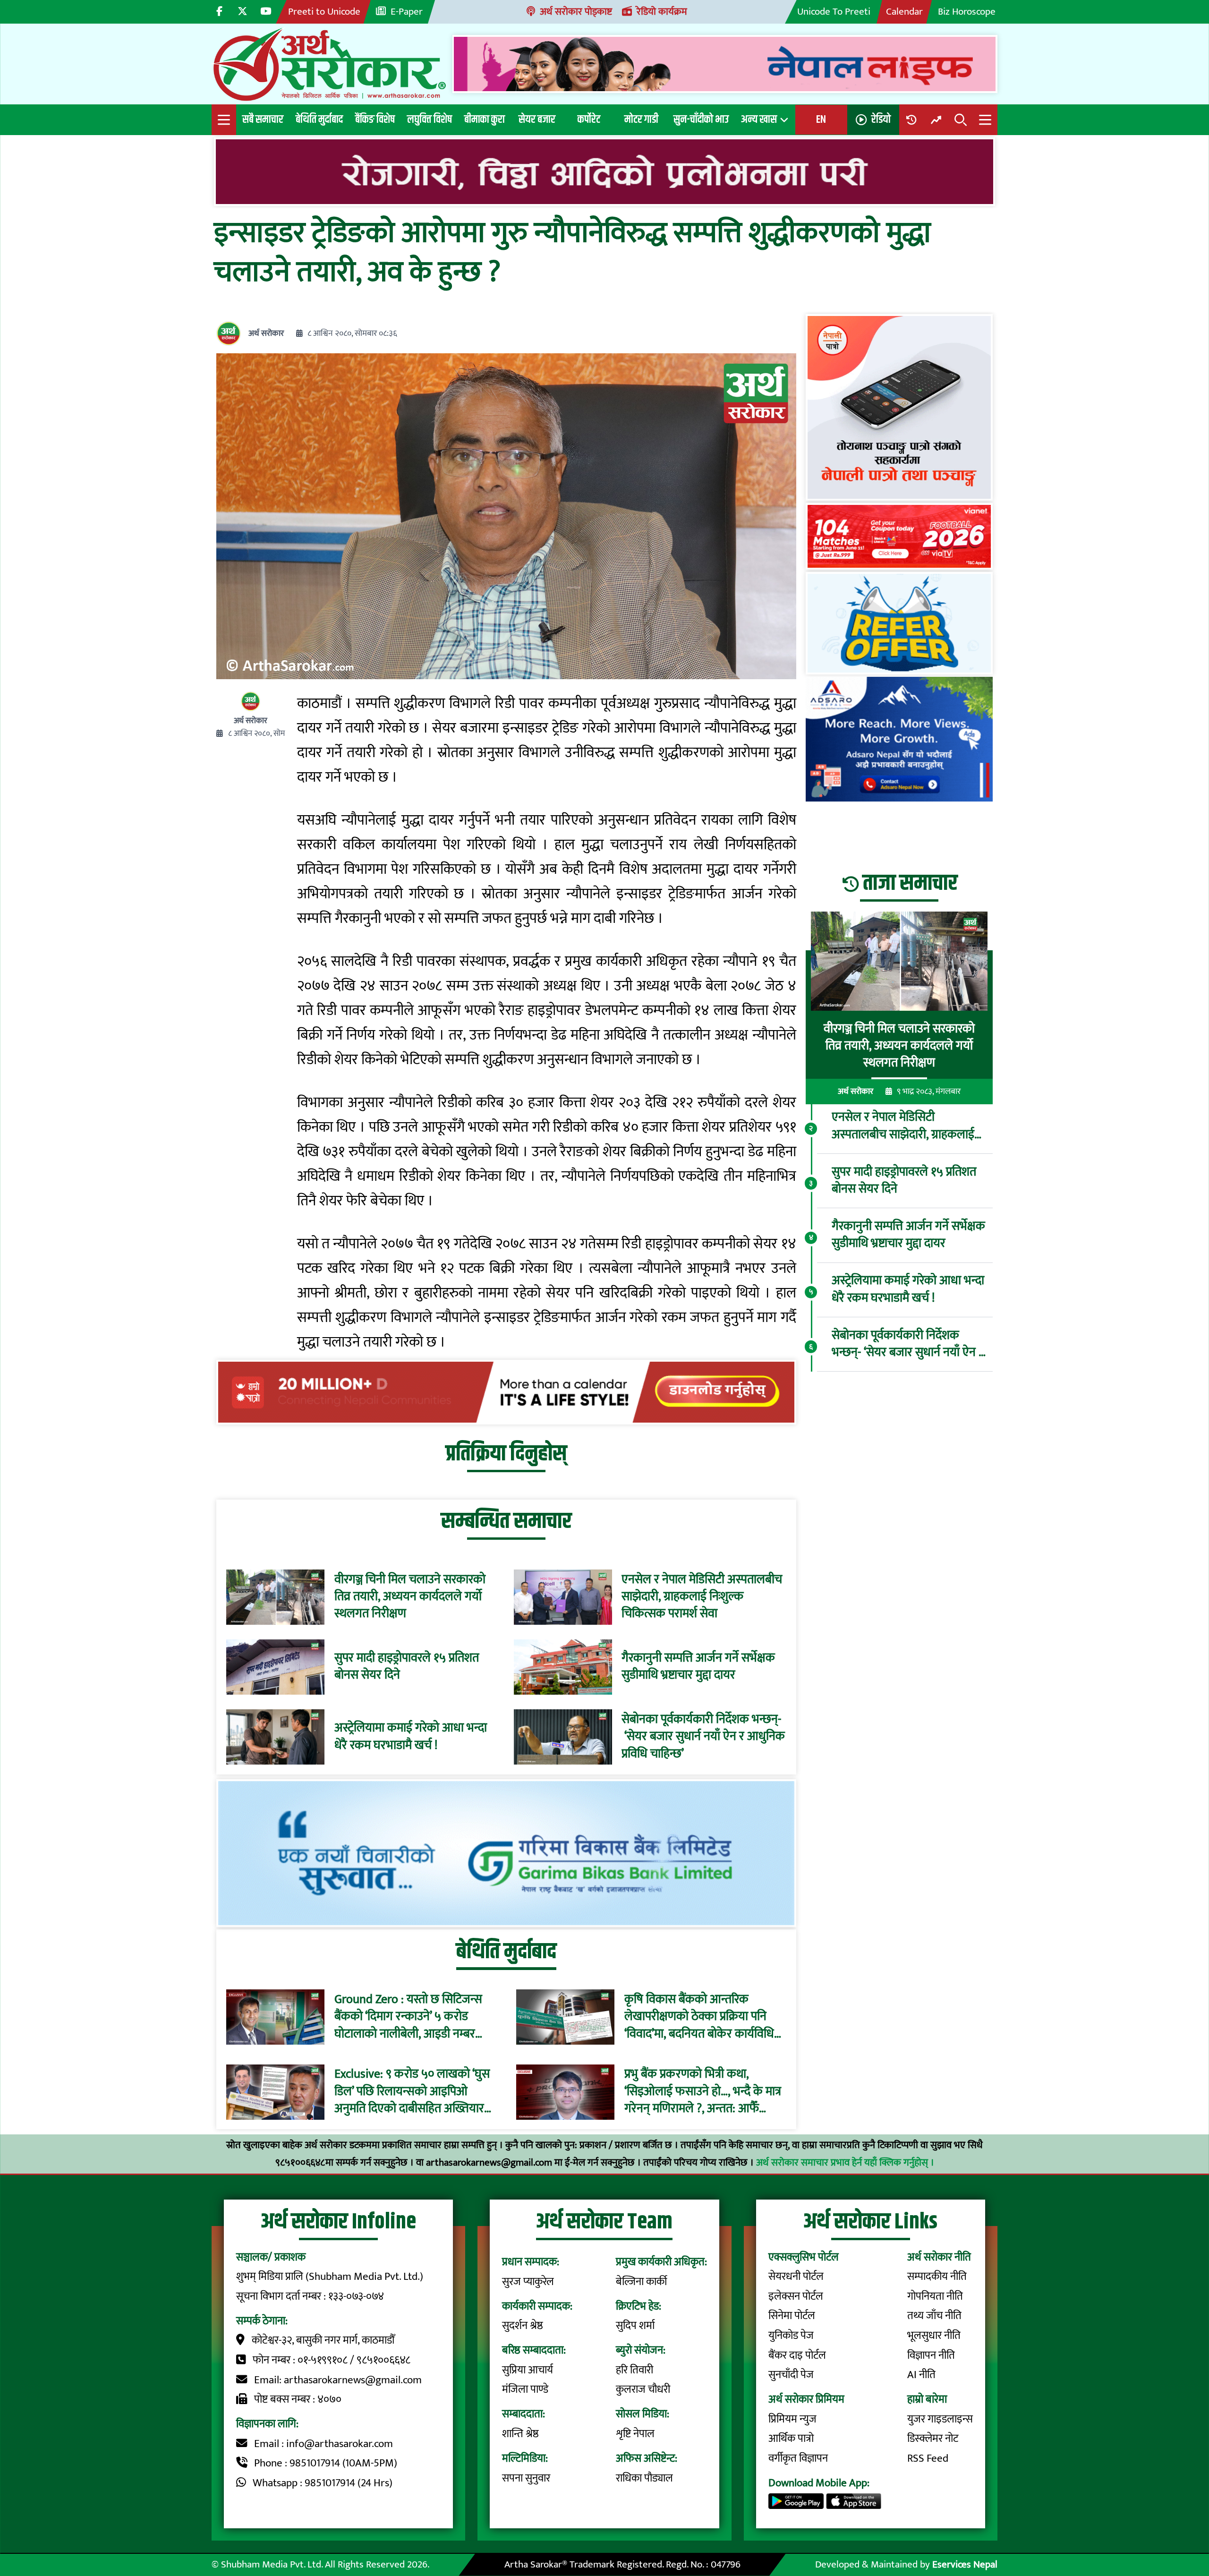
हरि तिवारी (634, 2370)
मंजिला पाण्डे (525, 2389)
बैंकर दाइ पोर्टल (797, 2355)
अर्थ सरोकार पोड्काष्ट (576, 12)
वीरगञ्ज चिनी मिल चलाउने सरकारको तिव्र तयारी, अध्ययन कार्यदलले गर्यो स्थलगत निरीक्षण (410, 1597)
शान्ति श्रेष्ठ (520, 2434)
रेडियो (881, 119)
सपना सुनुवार (526, 2478)
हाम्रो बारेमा (927, 2399)
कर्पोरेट (589, 119)
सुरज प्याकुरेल (528, 2282)
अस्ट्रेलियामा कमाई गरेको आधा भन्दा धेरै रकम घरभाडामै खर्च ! (411, 1737)
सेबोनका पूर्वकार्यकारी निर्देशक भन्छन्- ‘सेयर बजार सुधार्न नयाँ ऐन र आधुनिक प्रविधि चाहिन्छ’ (703, 1737)
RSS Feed (928, 2458)
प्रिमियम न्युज (792, 2419)
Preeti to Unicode (324, 12)
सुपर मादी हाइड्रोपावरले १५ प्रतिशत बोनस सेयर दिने (407, 1667)
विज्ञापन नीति (931, 2355)
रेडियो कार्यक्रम (662, 12)
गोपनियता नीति (935, 2296)
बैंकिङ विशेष (375, 119)
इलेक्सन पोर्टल (796, 2296)
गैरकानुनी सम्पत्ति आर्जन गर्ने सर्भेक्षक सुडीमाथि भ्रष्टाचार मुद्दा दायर (698, 1667)
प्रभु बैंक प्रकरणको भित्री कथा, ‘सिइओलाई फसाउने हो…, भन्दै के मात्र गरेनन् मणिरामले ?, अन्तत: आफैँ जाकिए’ (703, 2092)
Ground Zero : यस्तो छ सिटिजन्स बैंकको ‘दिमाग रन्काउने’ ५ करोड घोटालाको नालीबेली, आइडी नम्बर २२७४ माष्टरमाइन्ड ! (408, 2017)
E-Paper (407, 12)
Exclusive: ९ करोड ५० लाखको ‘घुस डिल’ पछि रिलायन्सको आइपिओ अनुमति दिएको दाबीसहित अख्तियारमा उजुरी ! (414, 2092)
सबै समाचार (263, 119)
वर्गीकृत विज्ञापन (798, 2458)
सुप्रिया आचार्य (528, 2370)
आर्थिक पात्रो (791, 2439)
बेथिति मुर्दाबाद (319, 119)
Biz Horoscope (967, 12)
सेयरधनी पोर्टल (796, 2277)
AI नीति (921, 2375)
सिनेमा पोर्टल (792, 2316)
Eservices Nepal (965, 2564)
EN (821, 119)
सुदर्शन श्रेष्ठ (523, 2326)
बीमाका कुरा (485, 119)
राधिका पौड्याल (644, 2478)
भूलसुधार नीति (934, 2336)
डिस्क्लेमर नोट (933, 2439)
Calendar (904, 12)
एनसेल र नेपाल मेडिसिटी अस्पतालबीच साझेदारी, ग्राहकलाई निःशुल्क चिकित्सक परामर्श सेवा (702, 1597)
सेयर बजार (537, 119)
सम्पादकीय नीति (937, 2277)
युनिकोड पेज (791, 2336)
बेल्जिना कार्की (641, 2282)
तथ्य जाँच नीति (934, 2316)
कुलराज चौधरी (643, 2389)
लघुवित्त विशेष (430, 119)
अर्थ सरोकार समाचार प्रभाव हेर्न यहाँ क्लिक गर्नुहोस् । (845, 2162)
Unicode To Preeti (834, 12)
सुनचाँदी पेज (791, 2375)
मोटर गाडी (641, 119)
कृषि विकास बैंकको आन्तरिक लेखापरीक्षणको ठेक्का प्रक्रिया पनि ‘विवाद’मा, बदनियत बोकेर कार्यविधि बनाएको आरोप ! (699, 2017)
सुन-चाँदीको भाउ (701, 119)
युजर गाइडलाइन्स (940, 2419)
